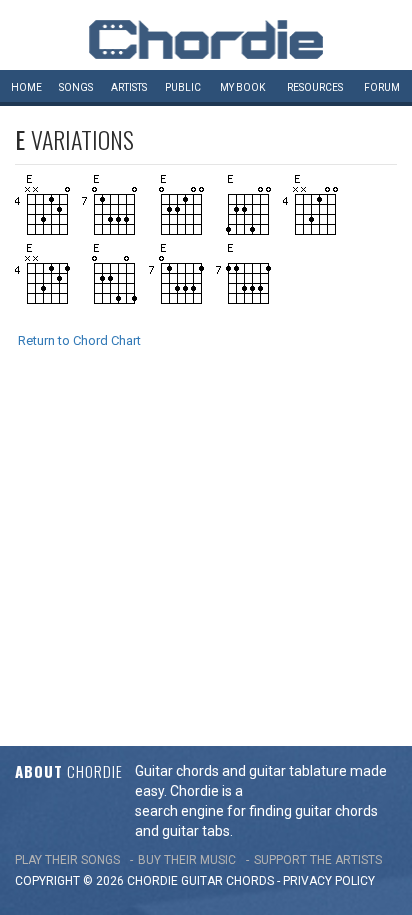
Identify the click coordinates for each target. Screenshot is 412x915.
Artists (129, 87)
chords (250, 881)
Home (26, 87)
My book (242, 87)
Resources (315, 87)
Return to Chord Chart (79, 340)
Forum (382, 87)
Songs (76, 87)
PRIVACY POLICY (329, 881)
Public (183, 87)
